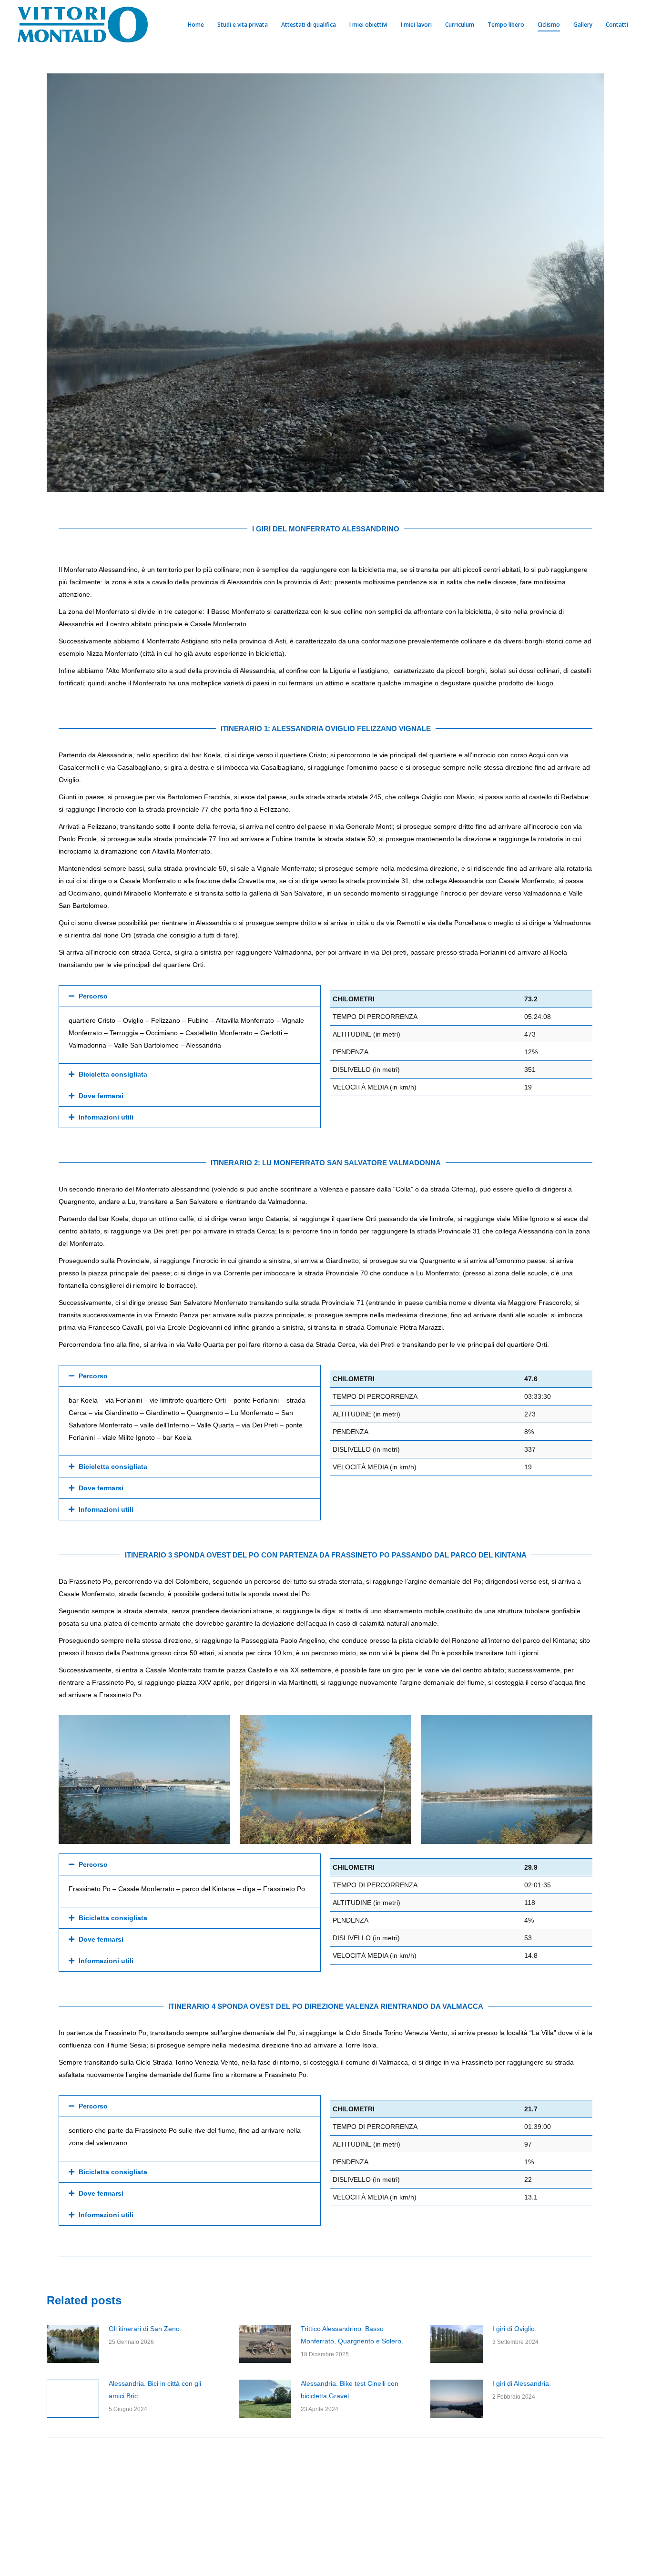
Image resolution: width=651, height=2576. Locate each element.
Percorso (93, 996)
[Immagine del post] (73, 2344)
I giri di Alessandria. (522, 2383)
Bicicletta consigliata (113, 1074)
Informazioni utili (106, 1117)
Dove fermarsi (101, 1096)
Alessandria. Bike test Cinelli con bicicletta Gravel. (350, 2390)
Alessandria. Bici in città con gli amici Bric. (155, 2390)
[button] (190, 996)
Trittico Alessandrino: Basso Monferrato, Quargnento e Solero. (352, 2335)
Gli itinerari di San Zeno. (145, 2329)
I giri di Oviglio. (514, 2329)
